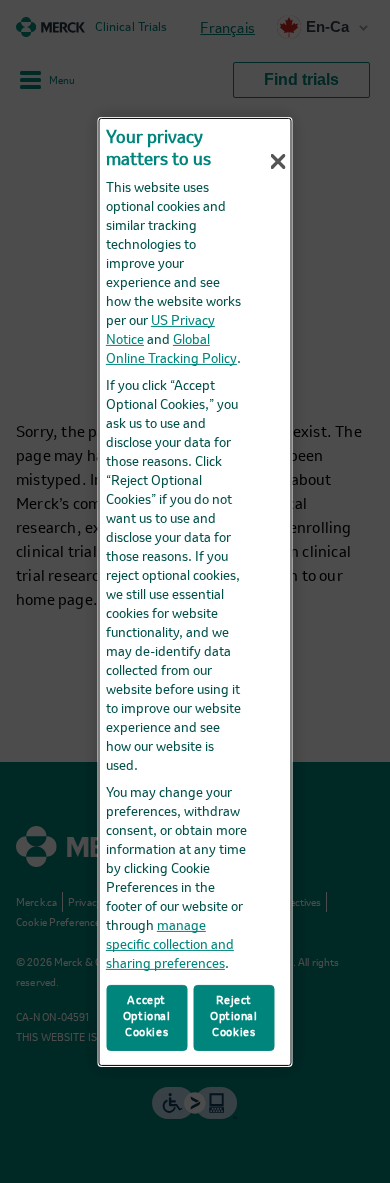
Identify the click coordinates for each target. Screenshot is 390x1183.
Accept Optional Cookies (147, 1017)
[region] (195, 591)
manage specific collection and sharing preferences (170, 945)
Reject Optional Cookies (234, 1017)
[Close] (278, 161)
